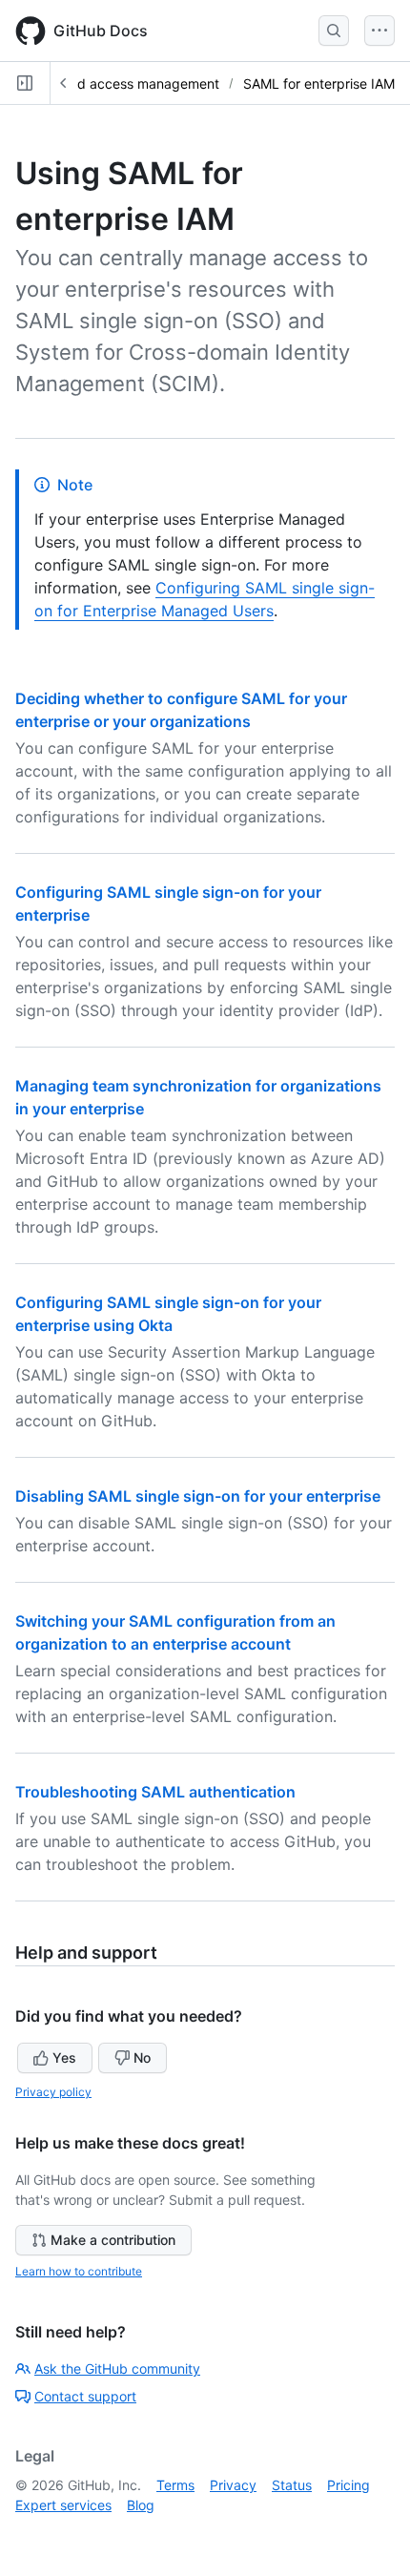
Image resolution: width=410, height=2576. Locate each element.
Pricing (348, 2485)
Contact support (85, 2396)
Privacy (233, 2485)
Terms (175, 2485)
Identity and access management (115, 83)
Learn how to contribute (79, 2271)
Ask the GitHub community (117, 2368)
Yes (64, 2057)
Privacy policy (53, 2092)
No (142, 2057)
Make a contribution (113, 2240)
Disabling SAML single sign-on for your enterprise (198, 1496)
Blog (141, 2505)
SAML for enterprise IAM (319, 83)
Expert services (63, 2505)
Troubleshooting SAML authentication (155, 1792)
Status (292, 2485)
